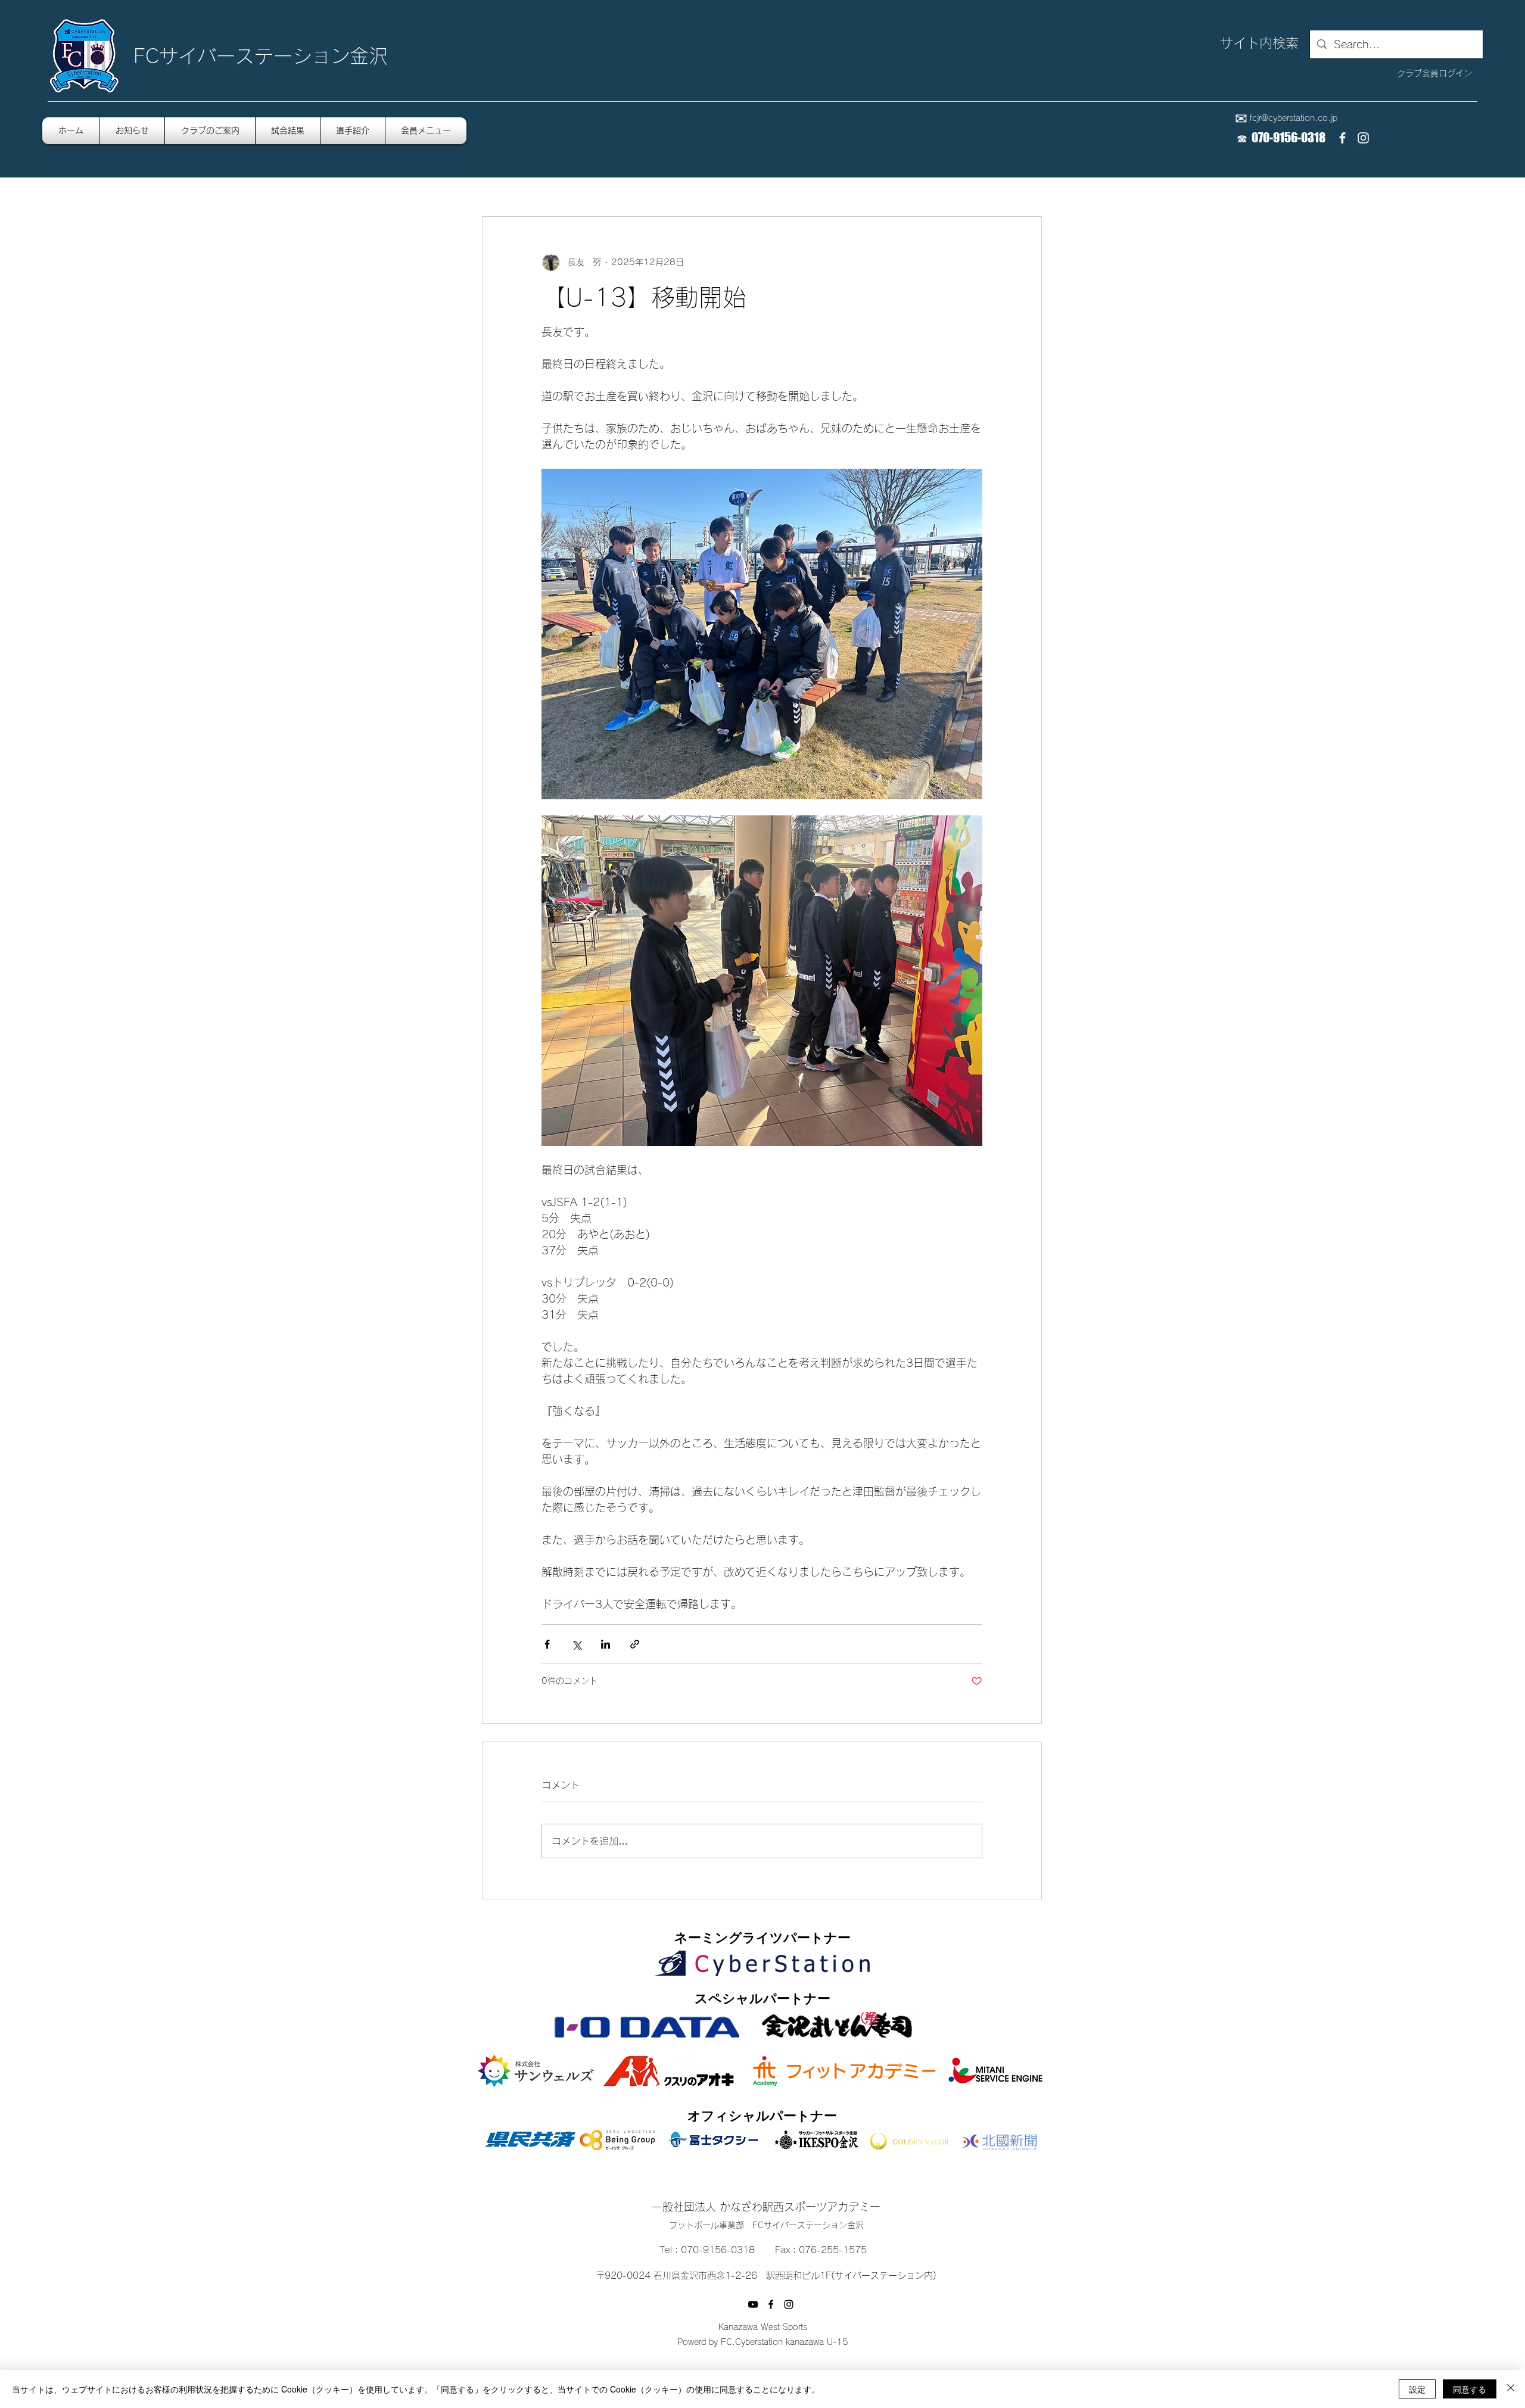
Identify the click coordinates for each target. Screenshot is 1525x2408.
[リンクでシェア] (635, 1644)
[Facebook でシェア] (547, 1644)
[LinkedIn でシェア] (606, 1644)
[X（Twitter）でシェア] (576, 1644)
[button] (426, 131)
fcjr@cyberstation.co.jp (1294, 118)
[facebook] (1342, 138)
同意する (1470, 2389)
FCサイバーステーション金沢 (261, 56)
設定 (1417, 2389)
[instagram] (1363, 138)
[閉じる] (1511, 2389)
